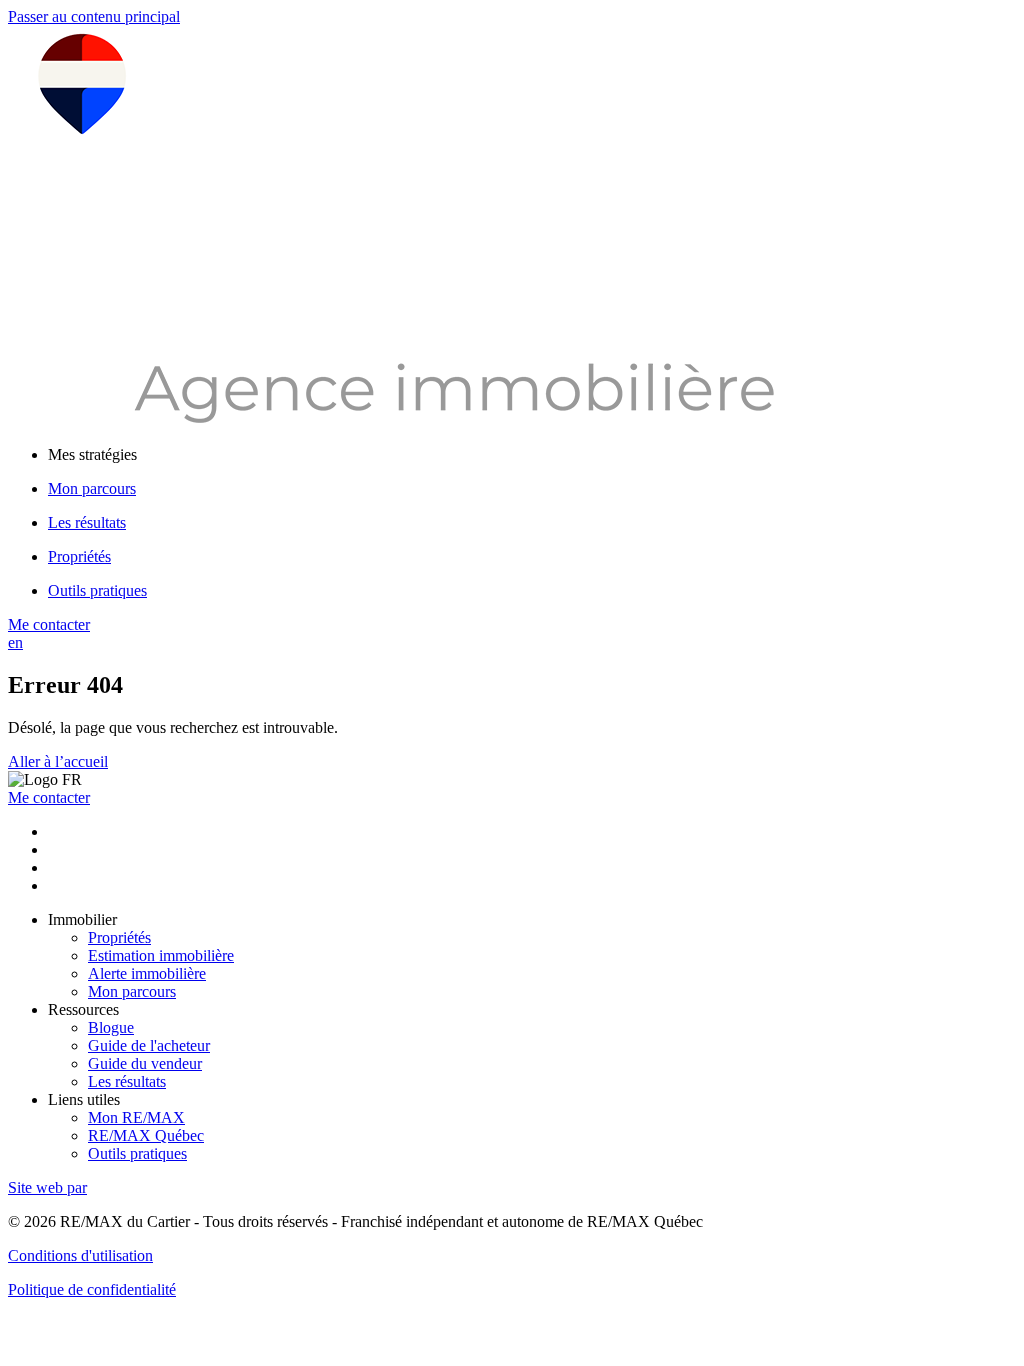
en (15, 642)
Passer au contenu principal (94, 16)
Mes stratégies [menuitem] (92, 454)
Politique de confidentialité (92, 1289)
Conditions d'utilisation (80, 1255)
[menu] (532, 455)
